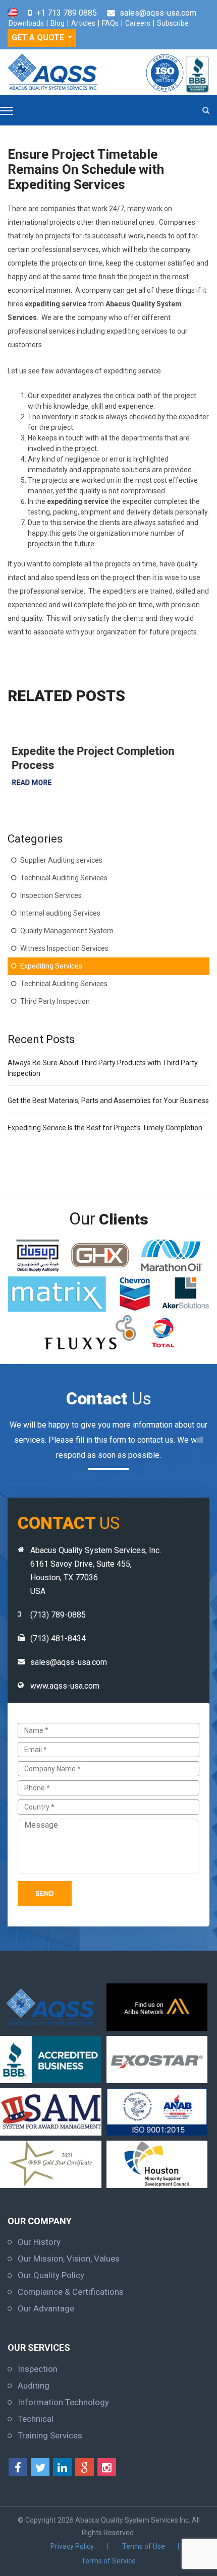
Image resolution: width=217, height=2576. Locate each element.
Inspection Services (51, 895)
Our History (39, 2242)
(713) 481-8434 (58, 1638)
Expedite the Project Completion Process (89, 758)
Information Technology (63, 2402)
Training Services (50, 2435)
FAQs (110, 23)
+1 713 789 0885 (67, 13)
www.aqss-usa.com (65, 1686)
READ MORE (28, 783)
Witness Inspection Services (64, 948)
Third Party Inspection (55, 1001)
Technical (36, 2419)
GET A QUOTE (39, 38)
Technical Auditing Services (64, 878)
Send (45, 1894)
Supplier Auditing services (61, 860)
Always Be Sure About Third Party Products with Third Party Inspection (103, 1068)
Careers (138, 23)
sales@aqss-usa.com (158, 13)
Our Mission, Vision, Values (69, 2259)
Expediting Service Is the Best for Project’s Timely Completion (105, 1128)
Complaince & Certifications (71, 2292)
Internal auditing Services (60, 913)
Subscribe (173, 23)
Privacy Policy (72, 2546)
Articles (83, 23)
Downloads (26, 23)
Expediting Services (51, 966)
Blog (58, 23)
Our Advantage (46, 2308)
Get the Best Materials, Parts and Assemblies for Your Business (108, 1101)
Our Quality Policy (51, 2275)
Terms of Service (108, 2561)
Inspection (38, 2369)
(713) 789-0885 (58, 1615)
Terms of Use (144, 2546)
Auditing (34, 2386)
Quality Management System (67, 931)
